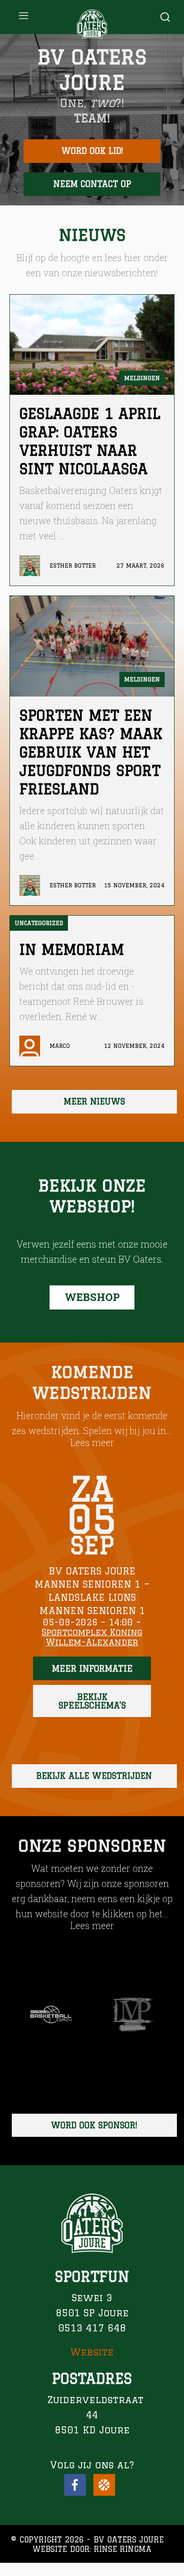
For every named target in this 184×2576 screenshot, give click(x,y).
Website (92, 2352)
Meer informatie (92, 1668)
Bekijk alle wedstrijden (94, 1776)
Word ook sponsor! (94, 2125)
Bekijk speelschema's (92, 1701)
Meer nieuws (94, 1101)
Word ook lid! (92, 151)
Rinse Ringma (123, 2549)
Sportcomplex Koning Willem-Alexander (92, 1637)
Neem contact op (92, 184)
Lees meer (92, 1442)
